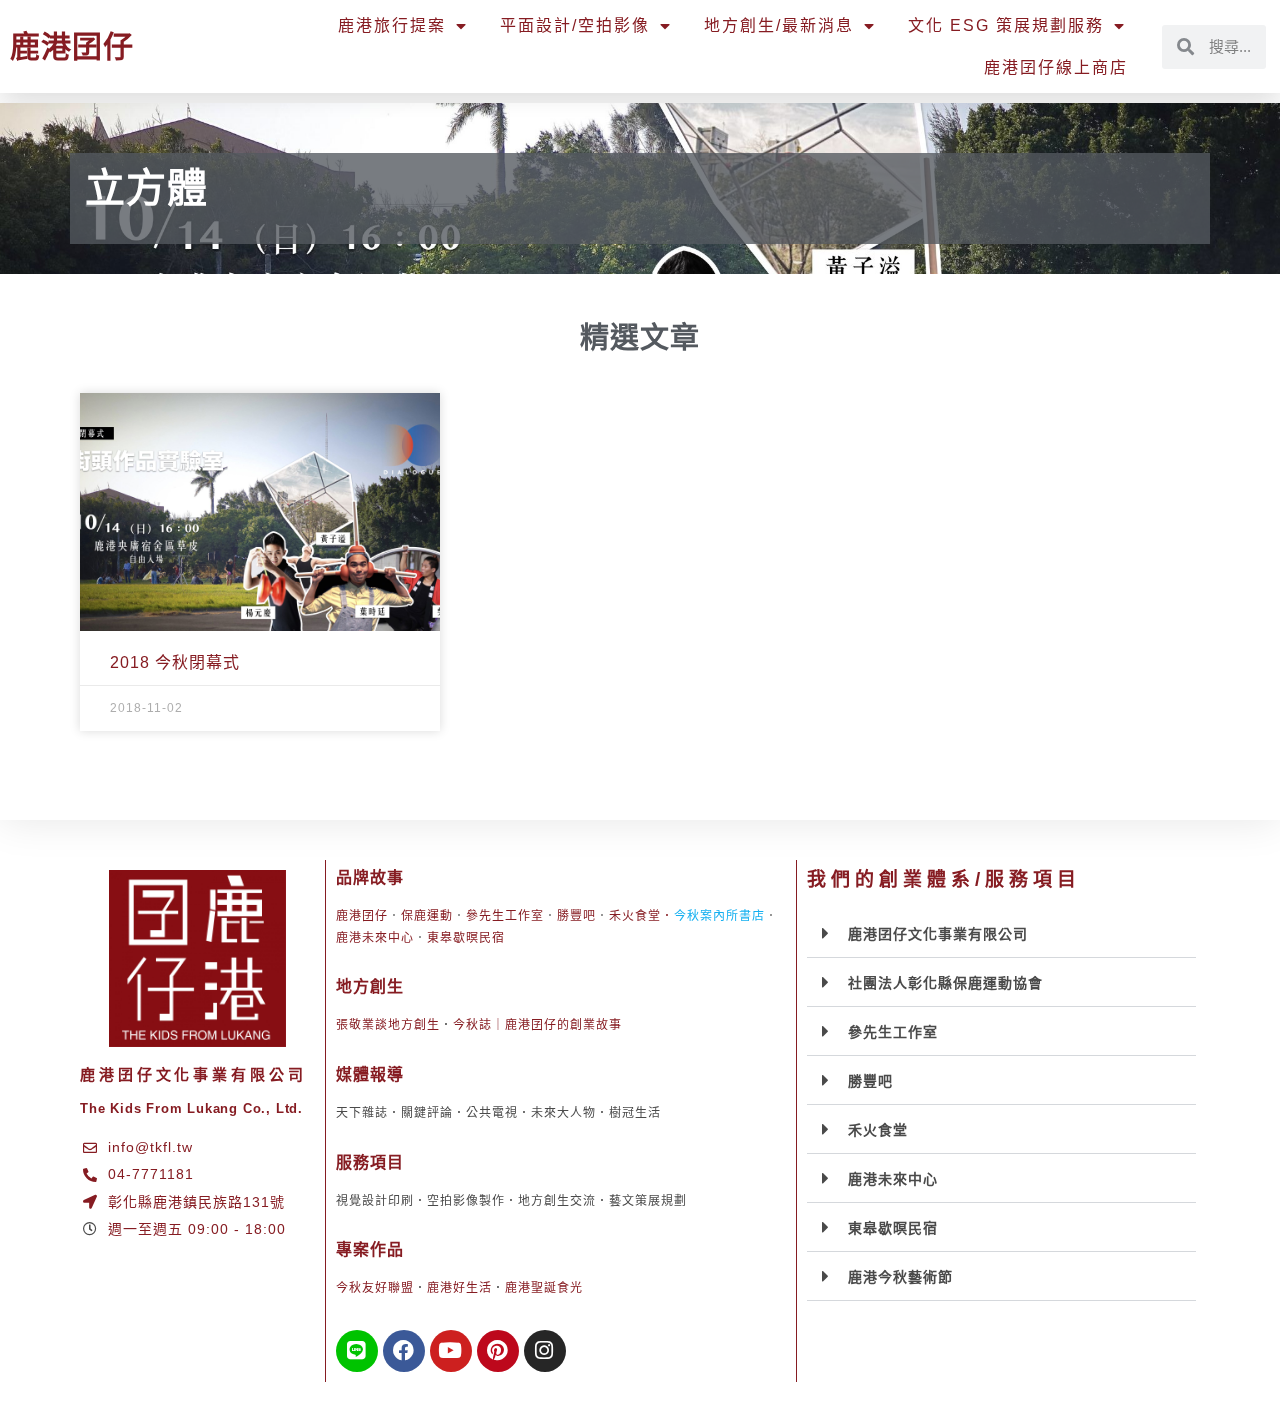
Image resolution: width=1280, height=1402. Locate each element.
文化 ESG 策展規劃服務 (1006, 25)
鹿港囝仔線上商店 (1056, 67)
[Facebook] (404, 1351)
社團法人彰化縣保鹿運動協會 (945, 983)
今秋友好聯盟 (375, 1288)
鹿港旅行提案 (392, 25)
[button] (1001, 933)
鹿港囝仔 (72, 46)
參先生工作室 (505, 916)
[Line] (357, 1351)
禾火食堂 (635, 916)
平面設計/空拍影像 (575, 25)
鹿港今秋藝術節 (900, 1277)
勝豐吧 (576, 916)
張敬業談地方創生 (388, 1025)
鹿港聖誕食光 (544, 1288)
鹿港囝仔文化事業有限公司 (938, 934)
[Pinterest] (498, 1351)
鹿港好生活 (459, 1288)
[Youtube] (451, 1351)
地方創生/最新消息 (779, 25)
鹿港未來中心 (375, 938)
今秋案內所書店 (719, 916)
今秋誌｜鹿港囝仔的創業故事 (537, 1025)
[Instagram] (545, 1351)
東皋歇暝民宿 (466, 938)
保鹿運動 (427, 916)
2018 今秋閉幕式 (175, 662)
